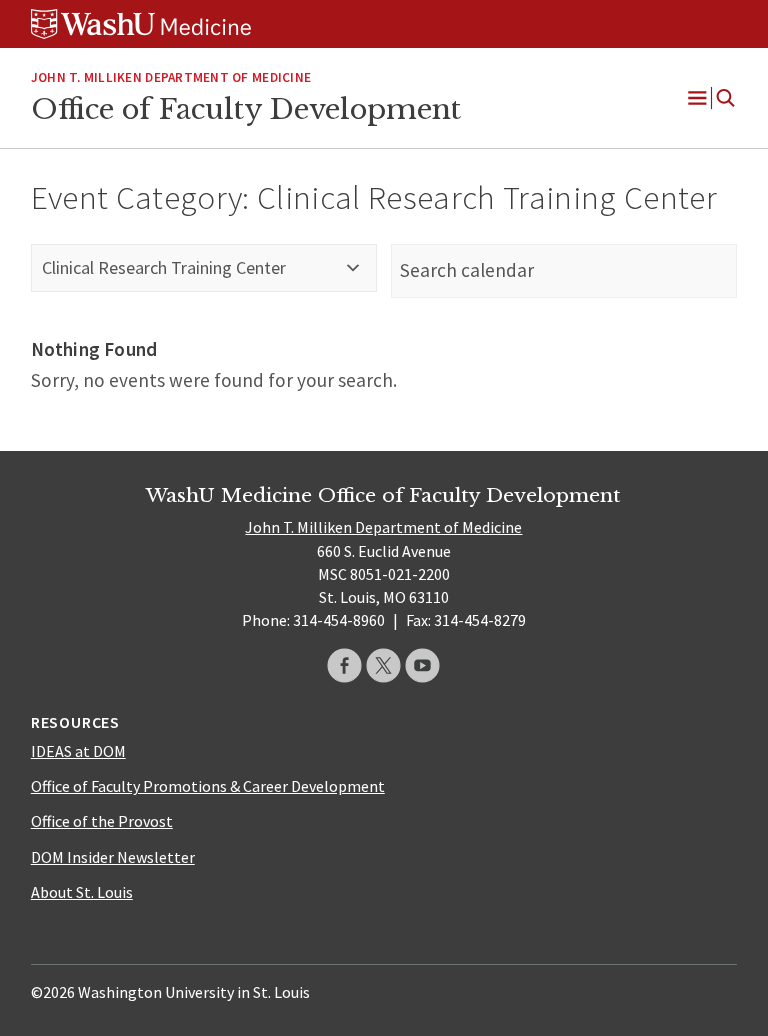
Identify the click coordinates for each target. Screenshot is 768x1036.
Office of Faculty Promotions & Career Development (208, 786)
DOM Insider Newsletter (113, 857)
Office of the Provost (102, 821)
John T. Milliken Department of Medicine (171, 77)
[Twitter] (383, 665)
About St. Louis (82, 892)
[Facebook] (344, 665)
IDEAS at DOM (78, 751)
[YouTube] (422, 665)
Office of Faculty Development (246, 109)
